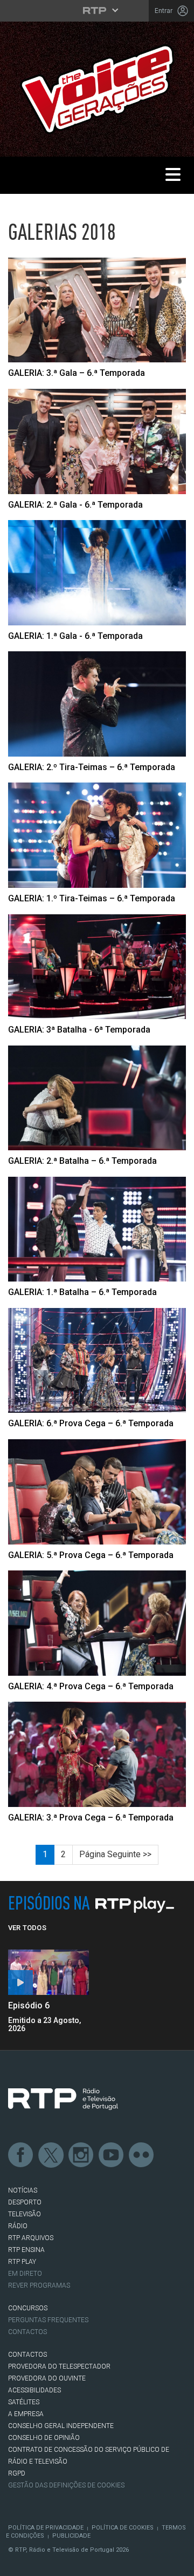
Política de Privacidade (46, 2528)
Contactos (27, 2332)
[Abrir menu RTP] (97, 10)
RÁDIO (18, 2226)
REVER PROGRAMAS (39, 2285)
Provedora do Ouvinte (47, 2378)
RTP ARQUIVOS (31, 2238)
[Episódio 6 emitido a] (48, 1973)
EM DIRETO (25, 2274)
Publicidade (71, 2536)
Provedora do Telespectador (59, 2366)
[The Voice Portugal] (97, 88)
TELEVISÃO (25, 2214)
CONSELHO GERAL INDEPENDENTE (61, 2426)
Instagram (81, 2155)
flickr (142, 2155)
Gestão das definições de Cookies (66, 2485)
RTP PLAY (22, 2262)
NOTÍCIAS (23, 2190)
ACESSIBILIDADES (34, 2390)
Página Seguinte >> (115, 1854)
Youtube (112, 2155)
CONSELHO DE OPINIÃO (44, 2438)
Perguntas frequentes (48, 2320)
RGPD (17, 2473)
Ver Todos (27, 1928)
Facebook (21, 2155)
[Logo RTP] (63, 2099)
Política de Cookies (123, 2528)
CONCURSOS (28, 2308)
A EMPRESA (26, 2414)
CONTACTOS (27, 2355)
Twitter (51, 2155)
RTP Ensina (26, 2250)
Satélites (24, 2402)
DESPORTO (25, 2202)
